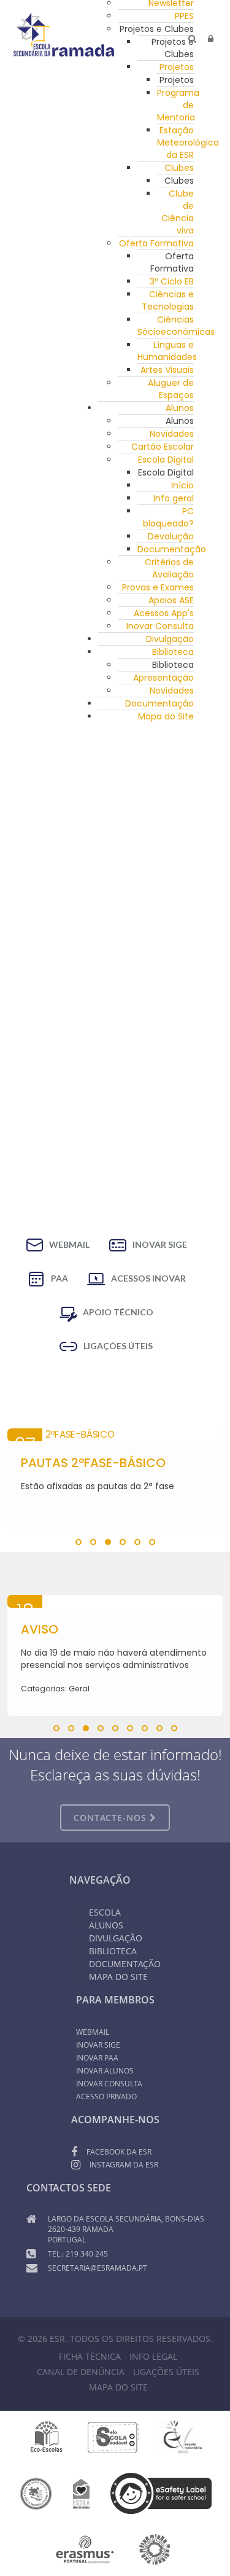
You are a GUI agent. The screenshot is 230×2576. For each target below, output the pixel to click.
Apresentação (163, 678)
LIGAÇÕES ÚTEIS (118, 1346)
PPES (184, 16)
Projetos (177, 67)
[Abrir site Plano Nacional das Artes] (155, 2549)
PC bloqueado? (168, 517)
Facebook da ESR (119, 2152)
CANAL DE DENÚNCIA (81, 2372)
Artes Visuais (167, 370)
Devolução (171, 536)
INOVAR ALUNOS (105, 2071)
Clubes (179, 168)
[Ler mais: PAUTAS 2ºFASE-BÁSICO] (115, 1435)
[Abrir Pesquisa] (192, 39)
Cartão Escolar (163, 447)
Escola (105, 1912)
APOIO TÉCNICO (118, 1312)
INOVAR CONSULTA (109, 2084)
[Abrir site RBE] (36, 2493)
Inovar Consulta (160, 626)
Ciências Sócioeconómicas (176, 326)
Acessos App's (164, 613)
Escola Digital (166, 460)
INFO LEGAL (153, 2356)
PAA (59, 1278)
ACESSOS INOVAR (148, 1278)
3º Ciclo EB (172, 281)
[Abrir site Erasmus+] (85, 2549)
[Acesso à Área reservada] (211, 39)
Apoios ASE (171, 600)
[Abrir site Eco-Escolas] (47, 2437)
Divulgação (170, 639)
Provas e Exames (158, 587)
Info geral (174, 498)
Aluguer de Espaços (171, 389)
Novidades (172, 434)
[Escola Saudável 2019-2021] (114, 2437)
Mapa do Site (166, 716)
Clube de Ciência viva (178, 212)
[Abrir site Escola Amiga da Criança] (82, 2493)
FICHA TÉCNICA (90, 2356)
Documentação (172, 549)
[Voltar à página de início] (64, 34)
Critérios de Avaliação (169, 568)
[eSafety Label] (161, 2493)
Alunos (180, 408)
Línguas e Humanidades (167, 351)
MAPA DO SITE (118, 2387)
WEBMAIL (69, 1244)
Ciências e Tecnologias (168, 300)
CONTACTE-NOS (112, 1818)
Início (182, 485)
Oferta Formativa (156, 243)
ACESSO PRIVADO (106, 2096)
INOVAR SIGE (160, 1244)
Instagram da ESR (124, 2165)
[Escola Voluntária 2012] (182, 2437)
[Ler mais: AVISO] (115, 1601)
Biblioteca (173, 652)
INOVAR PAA (97, 2058)
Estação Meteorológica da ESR (188, 143)
